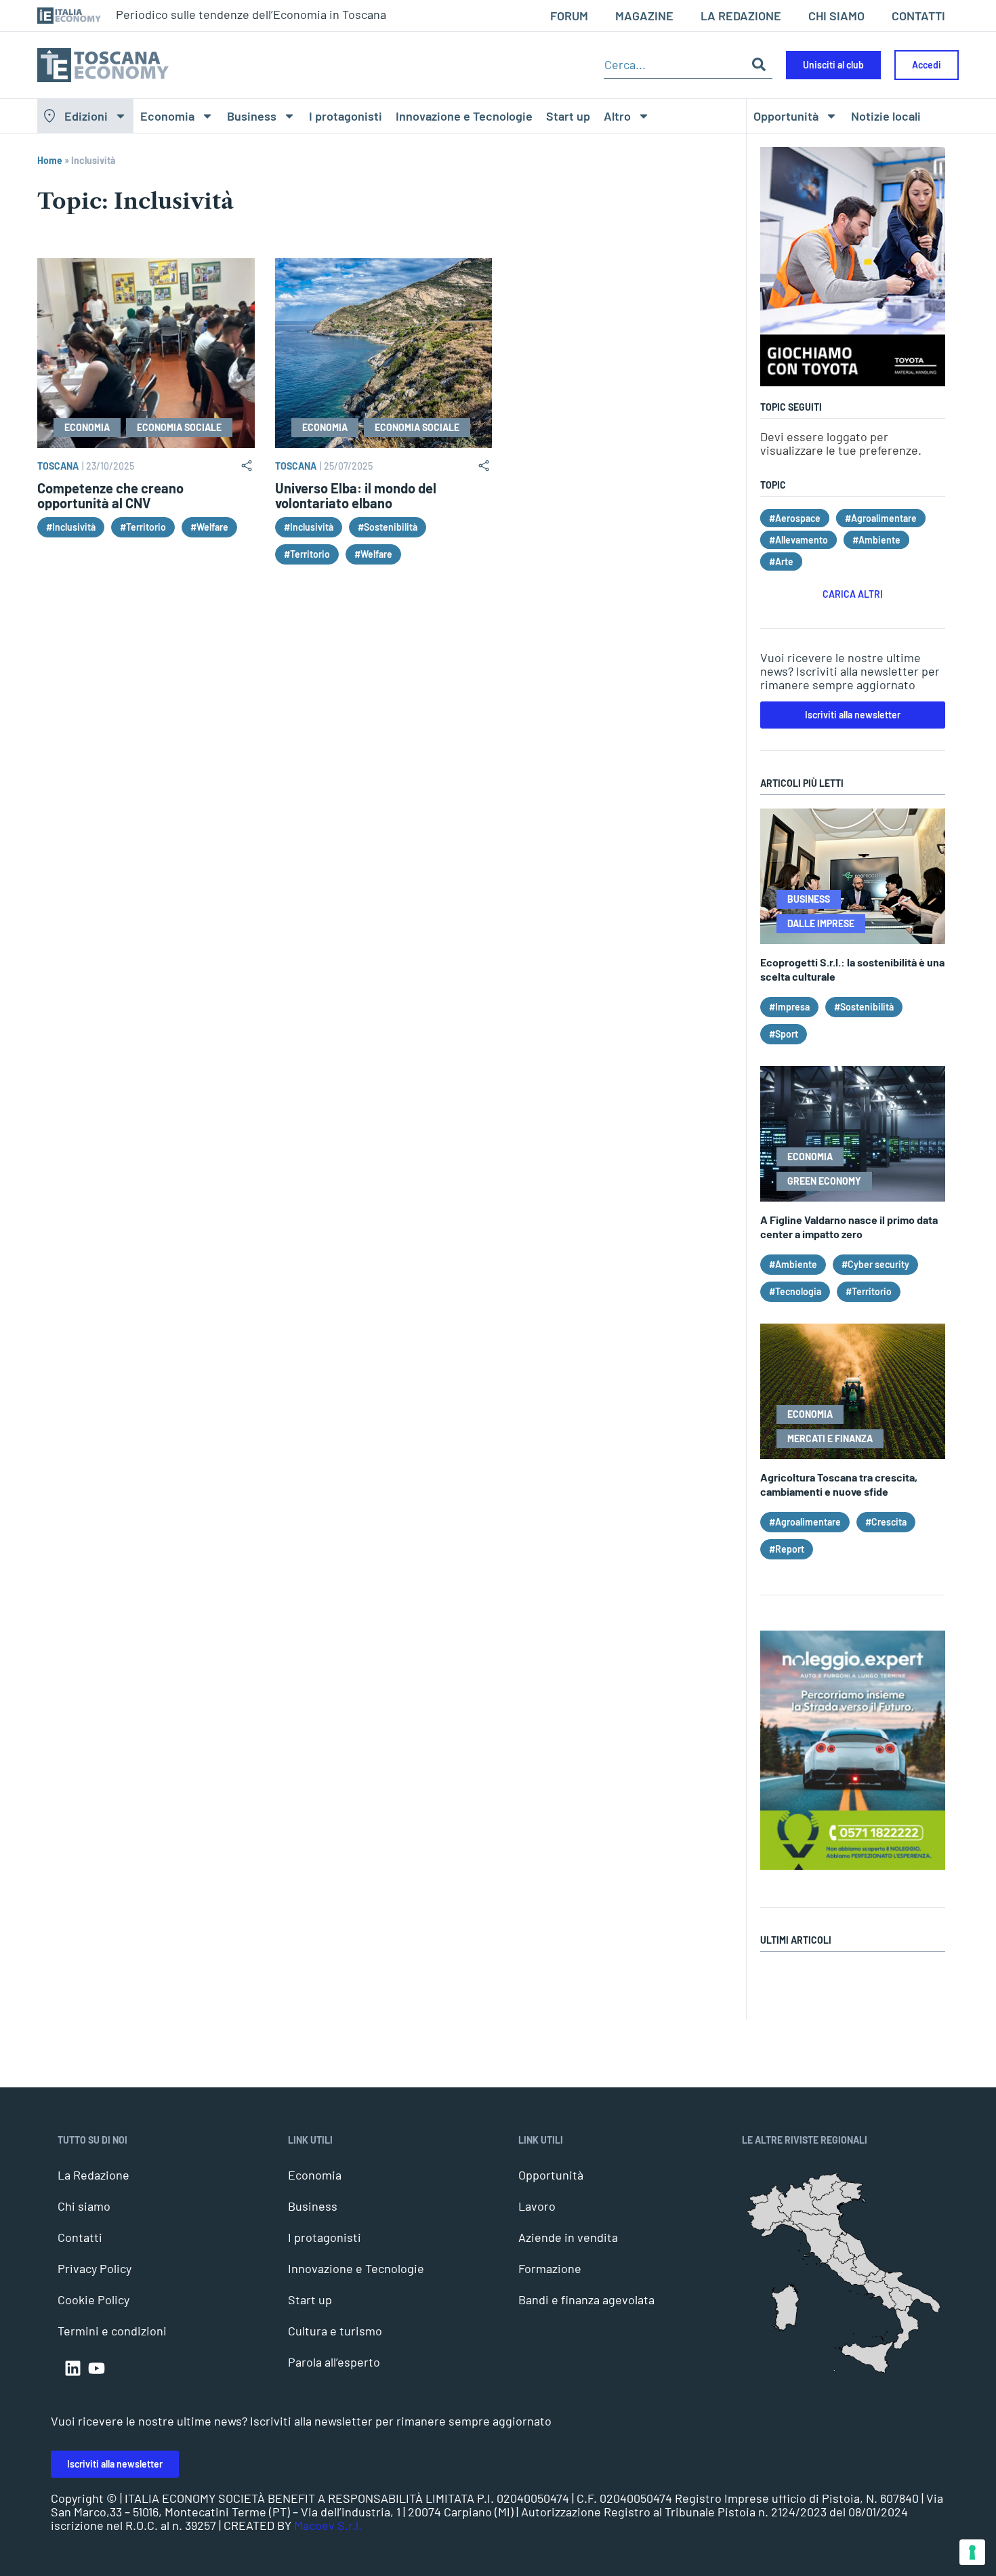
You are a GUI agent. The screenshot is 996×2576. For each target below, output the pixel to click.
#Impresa (789, 1007)
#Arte (781, 561)
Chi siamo (84, 2206)
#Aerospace (795, 518)
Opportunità (786, 116)
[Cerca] (759, 65)
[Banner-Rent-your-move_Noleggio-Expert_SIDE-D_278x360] (853, 1865)
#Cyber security (875, 1264)
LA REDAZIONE (741, 16)
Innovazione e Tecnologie (464, 116)
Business (252, 116)
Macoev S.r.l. (328, 2525)
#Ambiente (876, 540)
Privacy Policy (95, 2268)
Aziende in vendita (568, 2237)
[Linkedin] (73, 2368)
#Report (787, 1549)
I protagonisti (346, 116)
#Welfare (209, 527)
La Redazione (94, 2175)
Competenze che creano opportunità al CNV (110, 495)
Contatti (80, 2237)
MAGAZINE (644, 16)
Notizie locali (886, 116)
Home (50, 160)
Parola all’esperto (334, 2362)
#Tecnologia (795, 1291)
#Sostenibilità (388, 527)
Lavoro (537, 2206)
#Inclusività (71, 527)
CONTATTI (918, 16)
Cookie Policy (94, 2299)
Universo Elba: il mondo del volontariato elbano (356, 495)
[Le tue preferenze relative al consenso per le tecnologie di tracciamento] (972, 2552)
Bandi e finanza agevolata (586, 2299)
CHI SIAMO (836, 16)
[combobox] (675, 65)
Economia (167, 116)
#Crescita (886, 1522)
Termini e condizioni (112, 2331)
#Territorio (143, 527)
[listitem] (907, 2328)
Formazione (550, 2268)
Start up (568, 116)
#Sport (784, 1034)
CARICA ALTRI (853, 594)
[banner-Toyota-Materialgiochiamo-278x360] (853, 382)
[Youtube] (97, 2368)
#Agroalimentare (881, 518)
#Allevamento (798, 540)
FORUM (569, 16)
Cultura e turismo (335, 2331)
